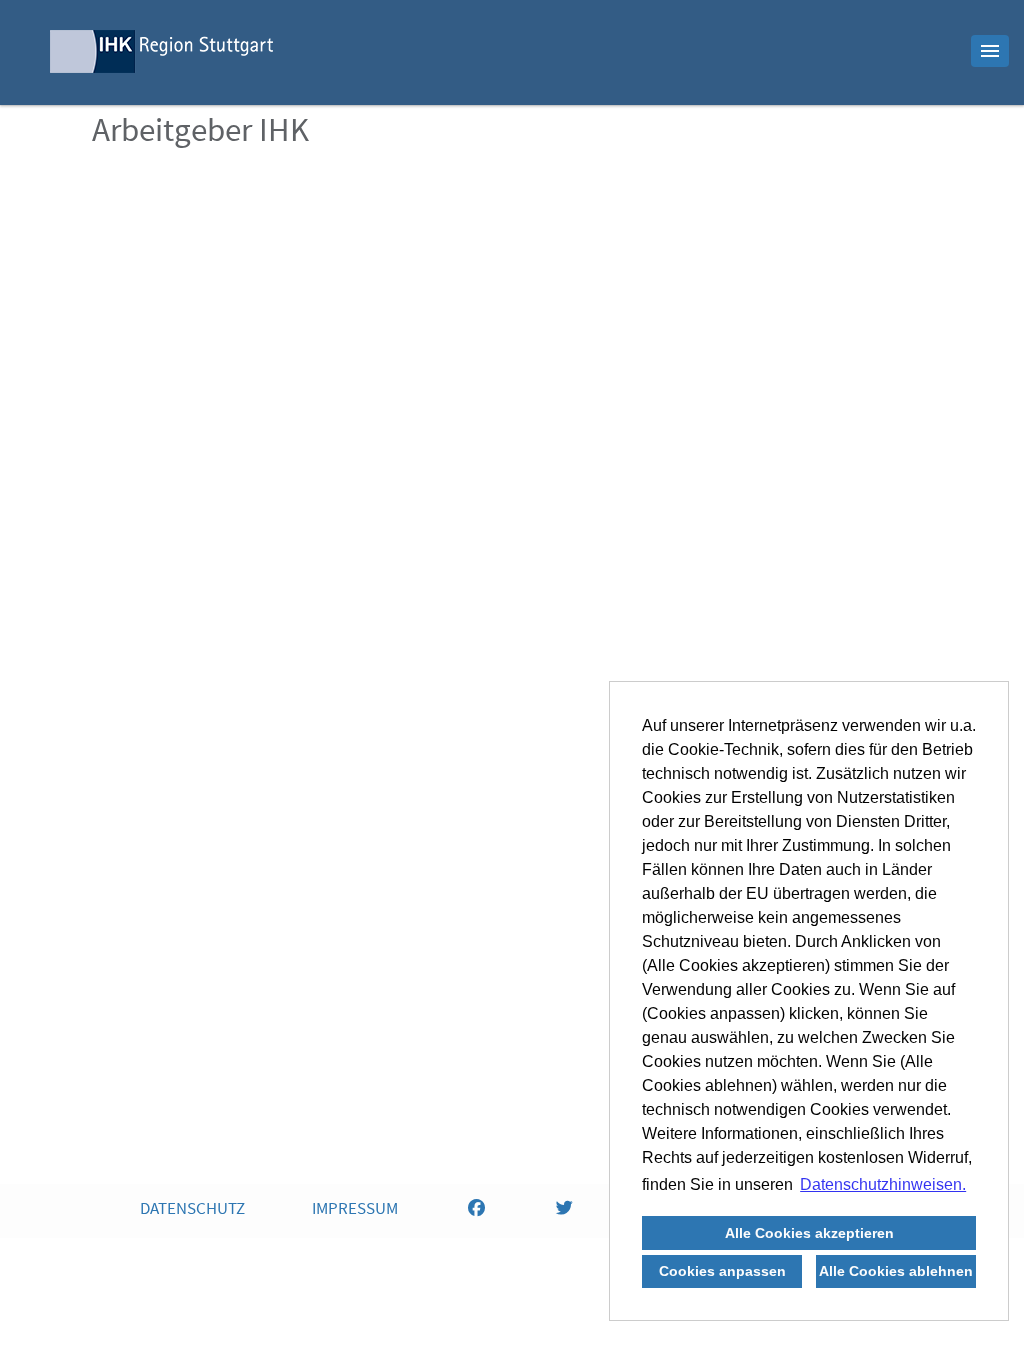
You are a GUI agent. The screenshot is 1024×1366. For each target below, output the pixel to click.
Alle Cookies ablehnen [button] (896, 1271)
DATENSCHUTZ (192, 1210)
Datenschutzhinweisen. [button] (883, 1184)
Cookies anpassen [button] (722, 1271)
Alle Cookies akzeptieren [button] (809, 1233)
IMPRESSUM (355, 1210)
